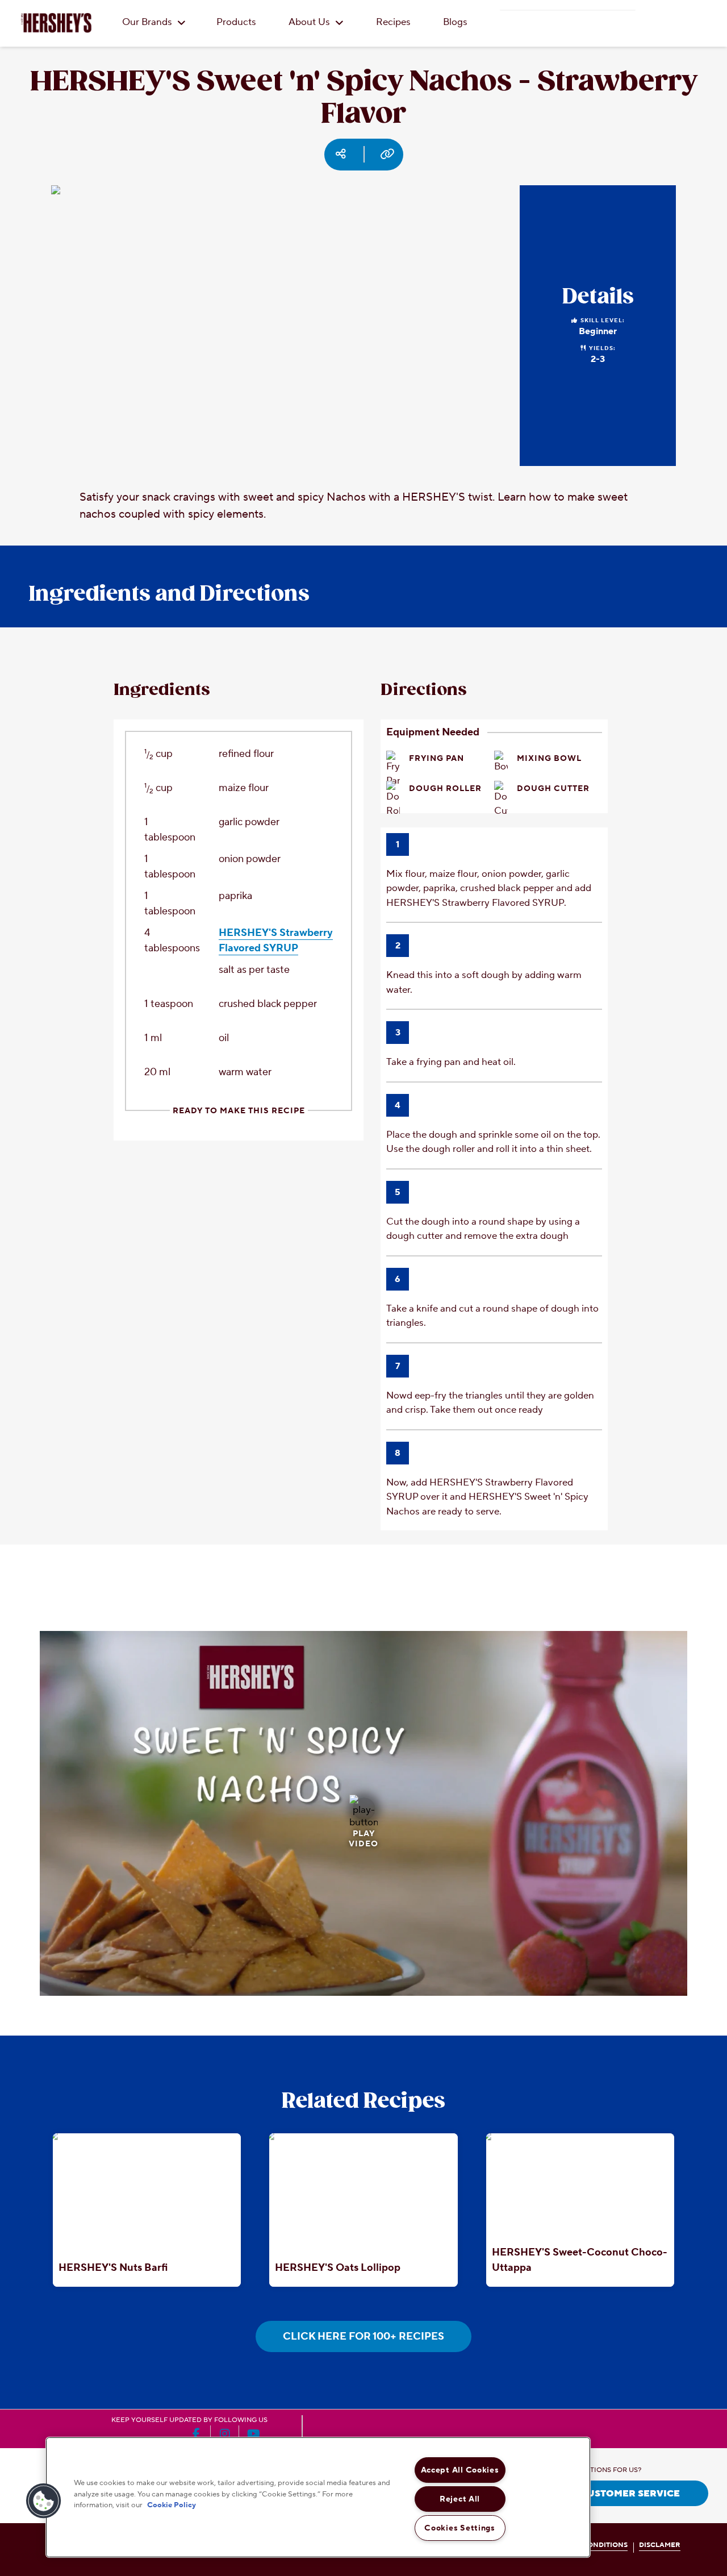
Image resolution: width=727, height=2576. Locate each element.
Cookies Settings (460, 2528)
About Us (310, 22)
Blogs (455, 22)
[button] (44, 2501)
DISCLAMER (660, 2545)
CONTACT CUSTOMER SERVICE (606, 2494)
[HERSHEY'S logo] (56, 23)
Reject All (460, 2499)
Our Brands (148, 22)
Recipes (393, 22)
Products (236, 22)
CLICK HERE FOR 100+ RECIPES (363, 2336)
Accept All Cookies (460, 2470)
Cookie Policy (172, 2505)
